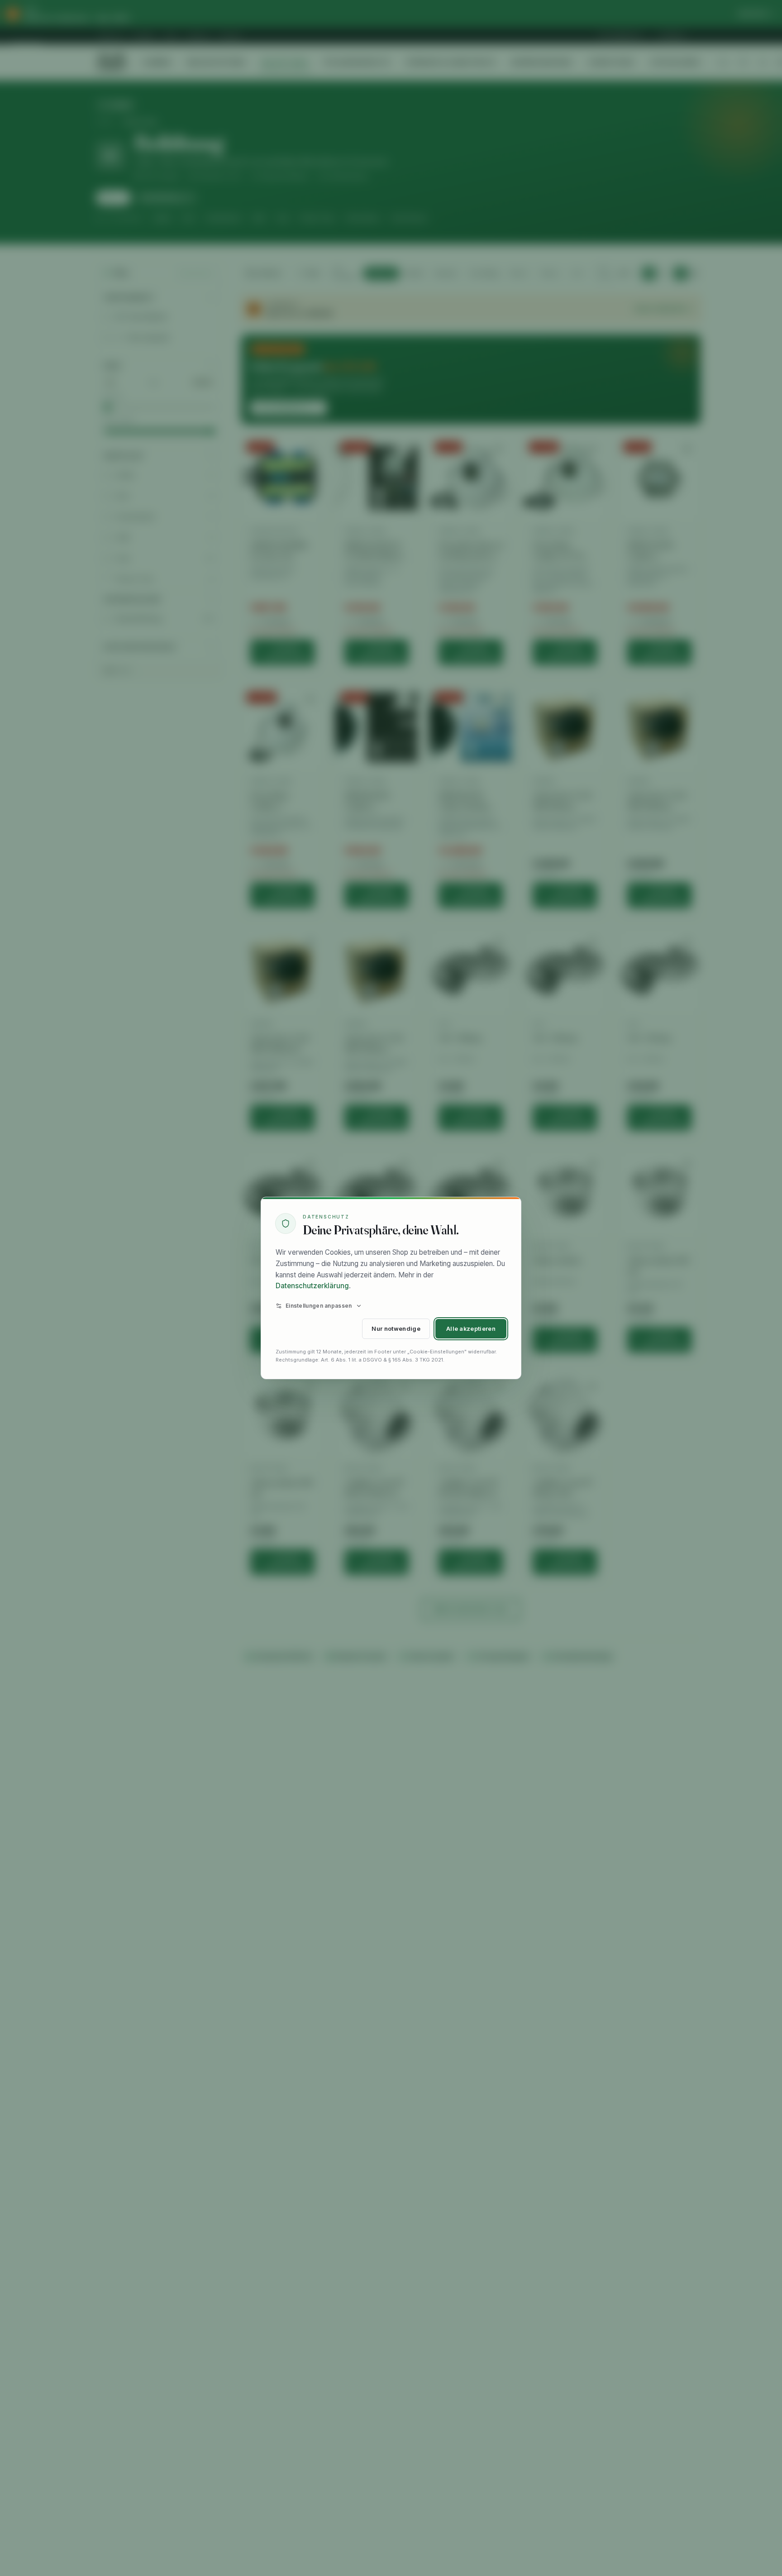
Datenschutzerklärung (312, 1286)
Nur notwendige (396, 1329)
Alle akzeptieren (471, 1329)
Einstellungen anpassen (319, 1306)
